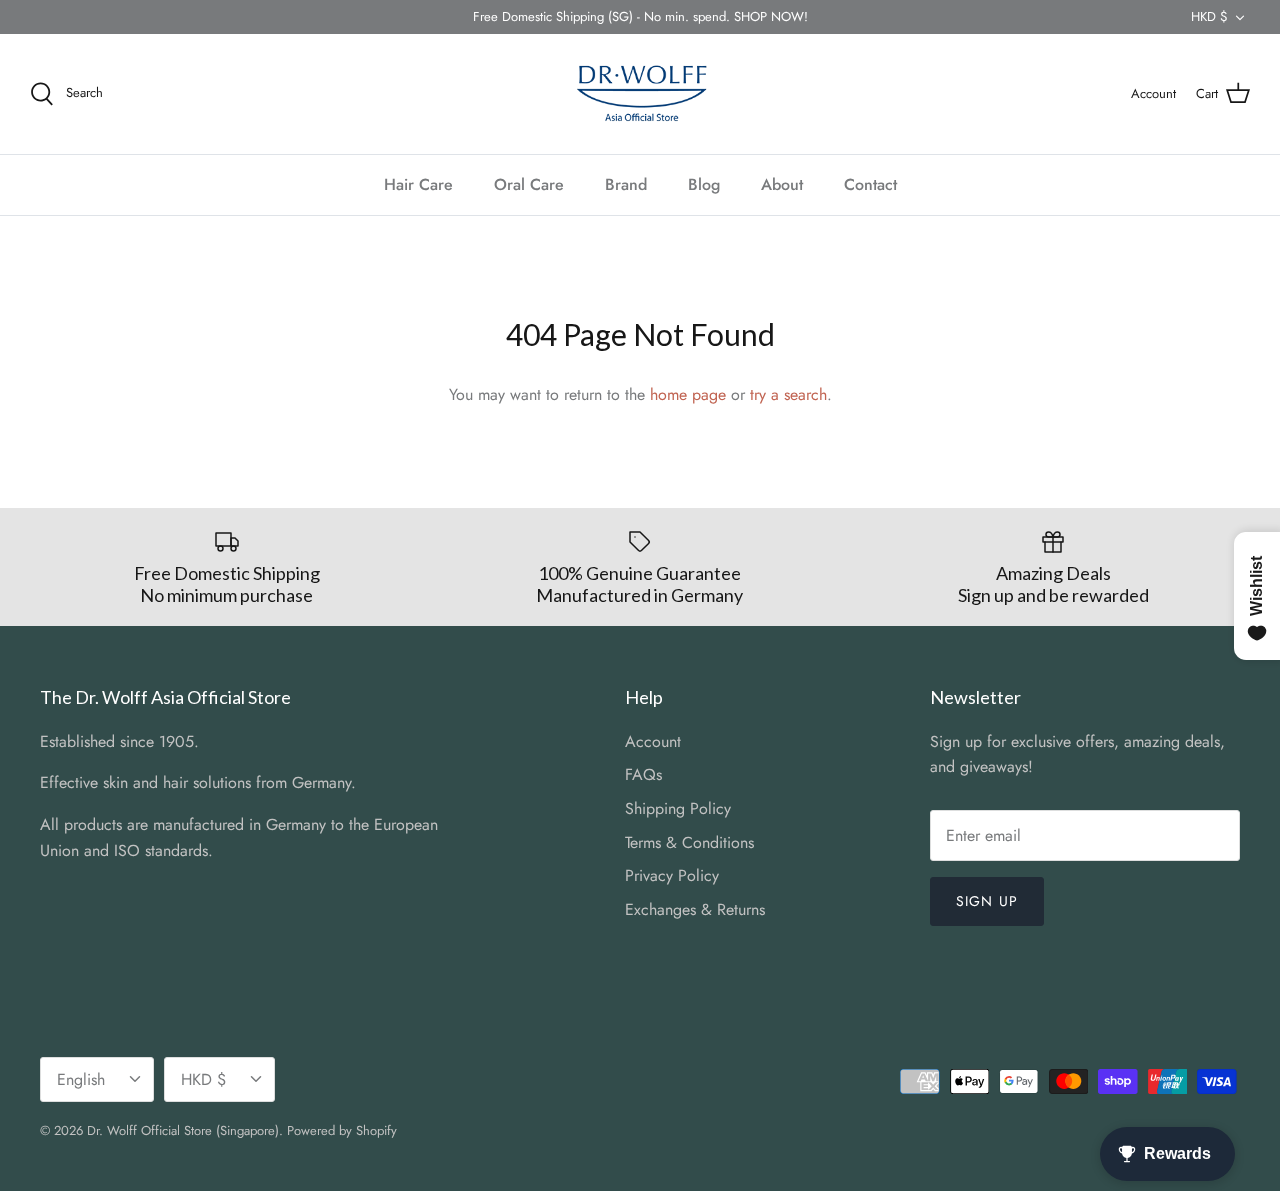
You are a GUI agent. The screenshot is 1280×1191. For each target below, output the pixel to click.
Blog (704, 184)
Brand (626, 184)
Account (653, 741)
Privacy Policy (672, 875)
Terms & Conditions (689, 842)
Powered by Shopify (342, 1130)
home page (688, 394)
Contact (870, 184)
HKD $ (1209, 16)
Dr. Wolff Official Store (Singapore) (183, 1130)
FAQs (643, 774)
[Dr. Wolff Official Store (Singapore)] (640, 94)
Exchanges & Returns (695, 909)
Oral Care (529, 184)
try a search (788, 394)
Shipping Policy (678, 808)
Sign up (987, 901)
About (782, 184)
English (81, 1079)
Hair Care (418, 184)
